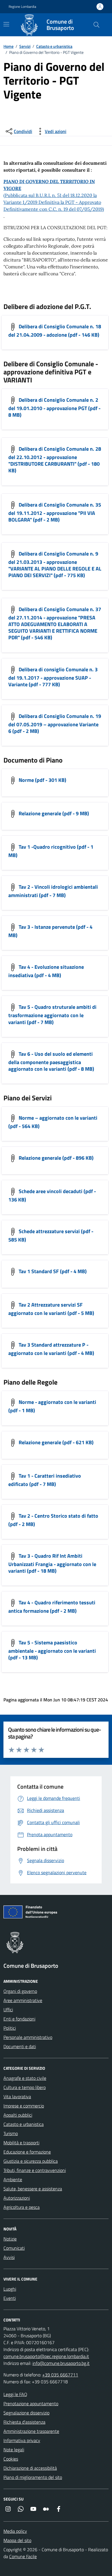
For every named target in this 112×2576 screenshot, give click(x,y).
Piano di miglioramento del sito (33, 2477)
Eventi (10, 2298)
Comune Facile (23, 2556)
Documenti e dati (20, 2046)
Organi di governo (20, 1991)
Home (8, 46)
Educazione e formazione (27, 2152)
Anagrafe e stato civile (25, 2078)
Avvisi (9, 2257)
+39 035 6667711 (60, 2375)
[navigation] (6, 24)
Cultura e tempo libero (25, 2087)
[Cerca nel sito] (96, 25)
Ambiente (13, 2179)
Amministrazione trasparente (31, 2431)
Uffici (8, 2010)
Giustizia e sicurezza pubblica (31, 2161)
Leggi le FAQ (15, 2394)
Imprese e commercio (24, 2106)
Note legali (14, 2450)
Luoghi (10, 2289)
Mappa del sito (17, 2540)
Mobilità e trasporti (21, 2143)
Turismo (11, 2133)
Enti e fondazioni (19, 2019)
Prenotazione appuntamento (31, 2403)
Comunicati (14, 2248)
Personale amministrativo (28, 2037)
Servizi (25, 46)
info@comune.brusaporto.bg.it (61, 2363)
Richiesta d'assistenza (24, 2422)
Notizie (10, 2239)
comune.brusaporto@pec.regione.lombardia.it (46, 2356)
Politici (10, 2028)
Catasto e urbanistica (54, 46)
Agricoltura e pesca (22, 2207)
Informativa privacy (22, 2440)
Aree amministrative (23, 2000)
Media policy (15, 2531)
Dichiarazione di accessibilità (30, 2468)
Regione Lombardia (22, 7)
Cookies (11, 2459)
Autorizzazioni (17, 2198)
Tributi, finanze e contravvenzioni (35, 2170)
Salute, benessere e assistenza (33, 2189)
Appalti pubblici (18, 2115)
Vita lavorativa (17, 2097)
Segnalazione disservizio (26, 2413)
